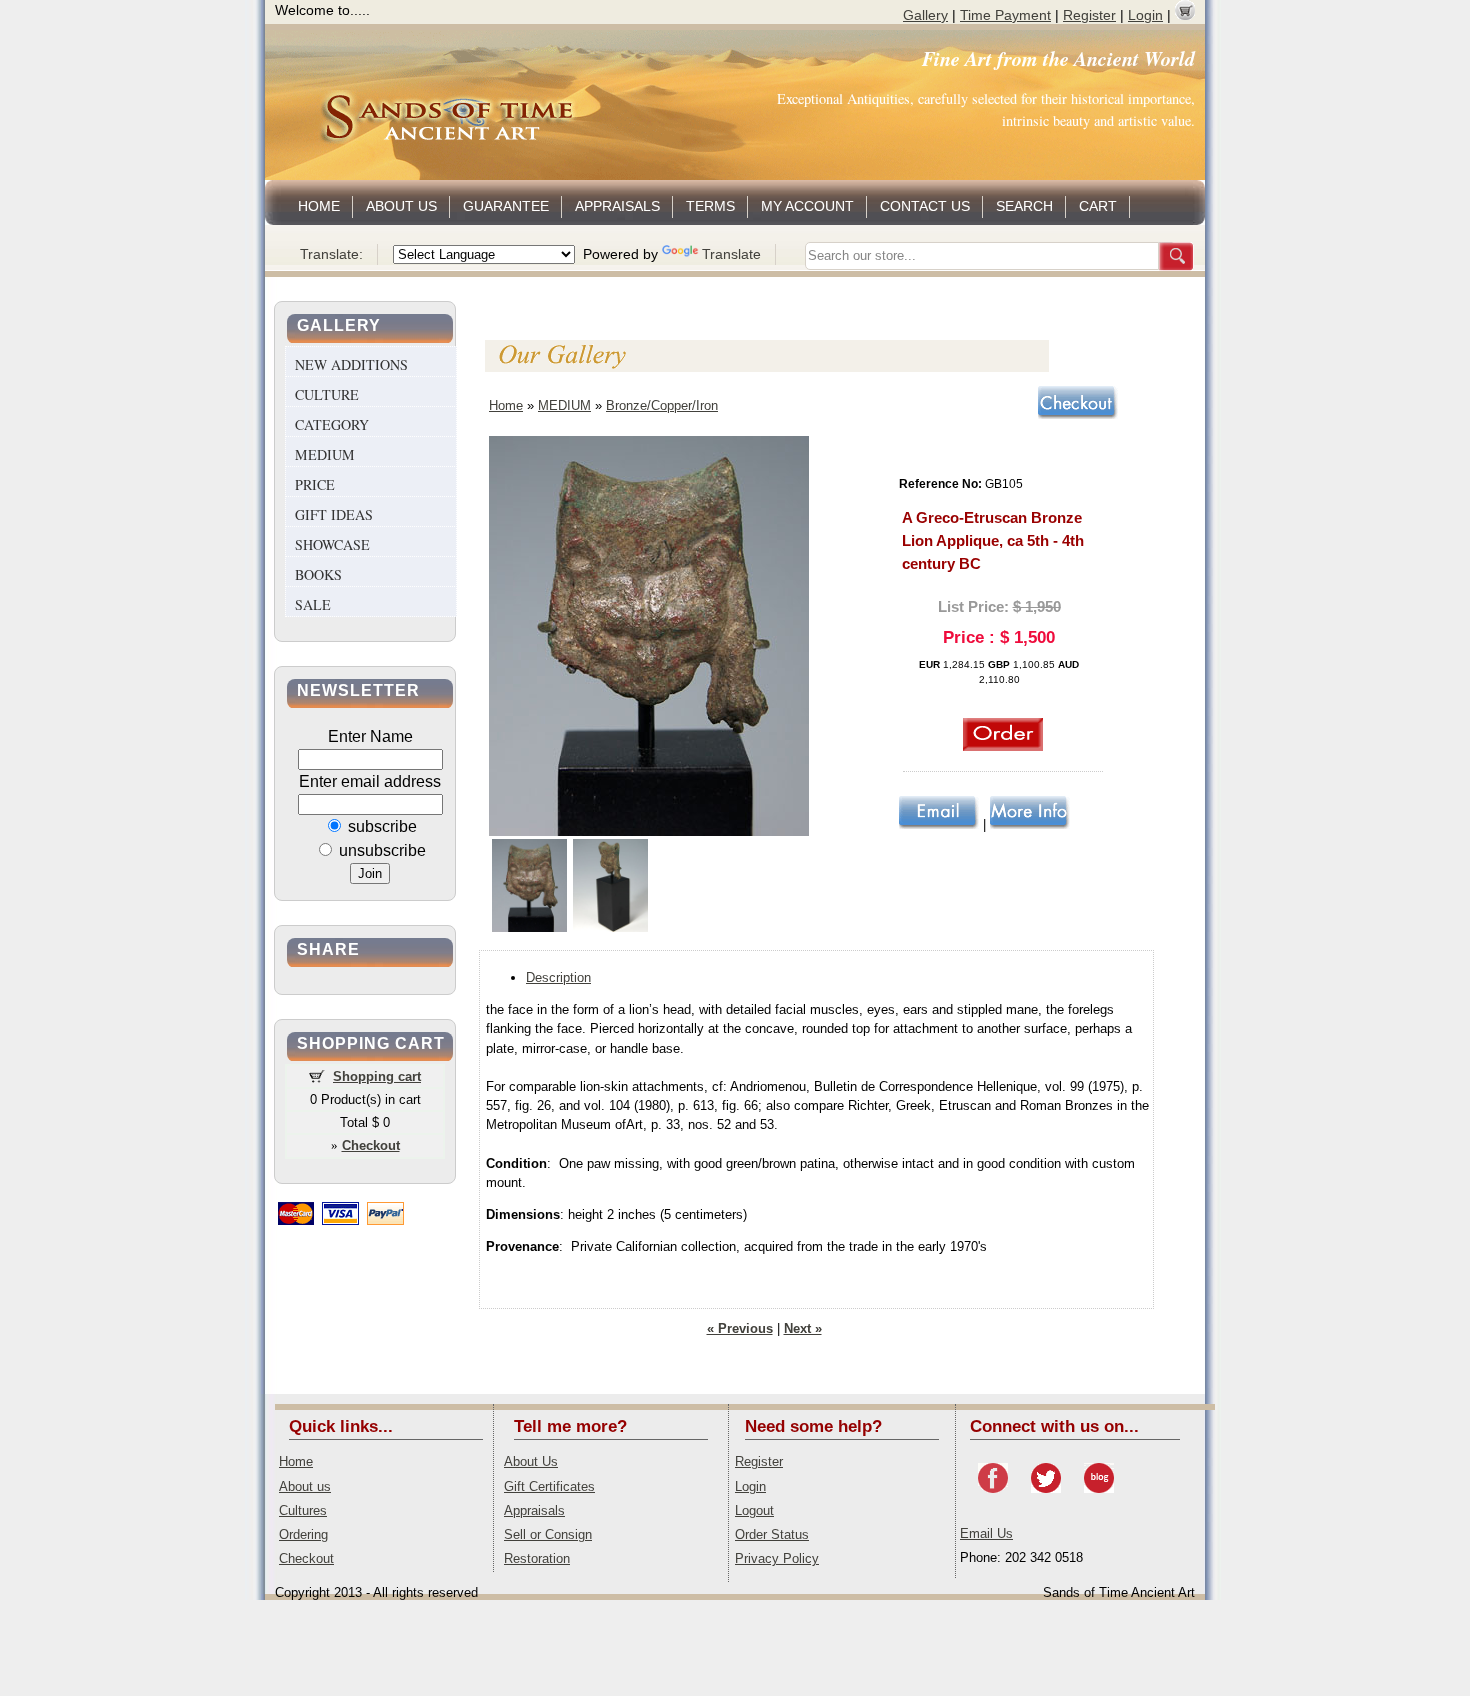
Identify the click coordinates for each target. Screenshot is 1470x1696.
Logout (754, 1510)
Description (558, 977)
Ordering (303, 1534)
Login (1145, 15)
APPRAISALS (617, 206)
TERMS (710, 206)
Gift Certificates (549, 1486)
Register (1089, 15)
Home (506, 405)
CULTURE (327, 394)
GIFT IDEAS (334, 514)
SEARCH (1024, 206)
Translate (731, 254)
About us (305, 1486)
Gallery (925, 15)
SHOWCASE (332, 544)
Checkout (306, 1558)
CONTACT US (925, 206)
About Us (531, 1461)
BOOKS (318, 574)
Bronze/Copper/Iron (662, 405)
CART (1098, 206)
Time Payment (1005, 15)
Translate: (331, 254)
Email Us (986, 1533)
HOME (319, 206)
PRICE (315, 484)
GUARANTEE (506, 206)
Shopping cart (377, 1076)
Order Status (772, 1534)
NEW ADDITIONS (351, 364)
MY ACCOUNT (807, 206)
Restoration (537, 1558)
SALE (313, 604)
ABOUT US (401, 206)
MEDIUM (325, 454)
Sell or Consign (548, 1534)
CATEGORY (332, 424)
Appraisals (534, 1510)
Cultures (303, 1510)
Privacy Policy (777, 1558)
